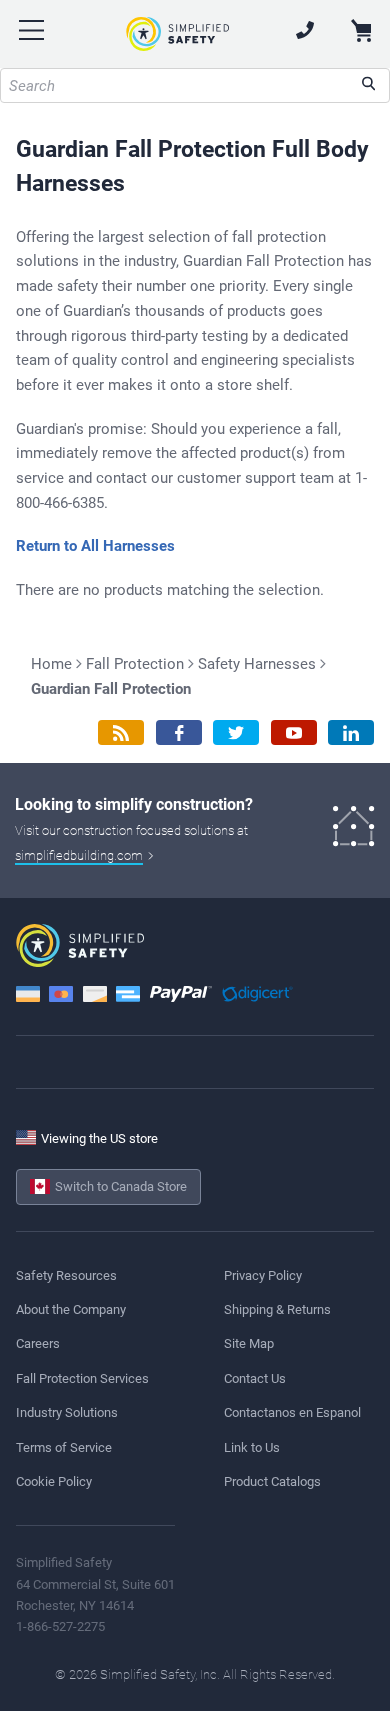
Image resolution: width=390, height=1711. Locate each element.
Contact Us (255, 1378)
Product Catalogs (272, 1481)
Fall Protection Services (82, 1378)
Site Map (249, 1343)
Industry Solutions (67, 1412)
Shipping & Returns (277, 1309)
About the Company (71, 1309)
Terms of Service (64, 1447)
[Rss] (121, 732)
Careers (38, 1343)
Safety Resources (66, 1275)
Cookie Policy (54, 1481)
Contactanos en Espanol (292, 1412)
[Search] (368, 85)
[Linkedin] (351, 732)
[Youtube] (294, 732)
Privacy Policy (263, 1275)
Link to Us (252, 1447)
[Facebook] (179, 732)
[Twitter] (236, 732)
